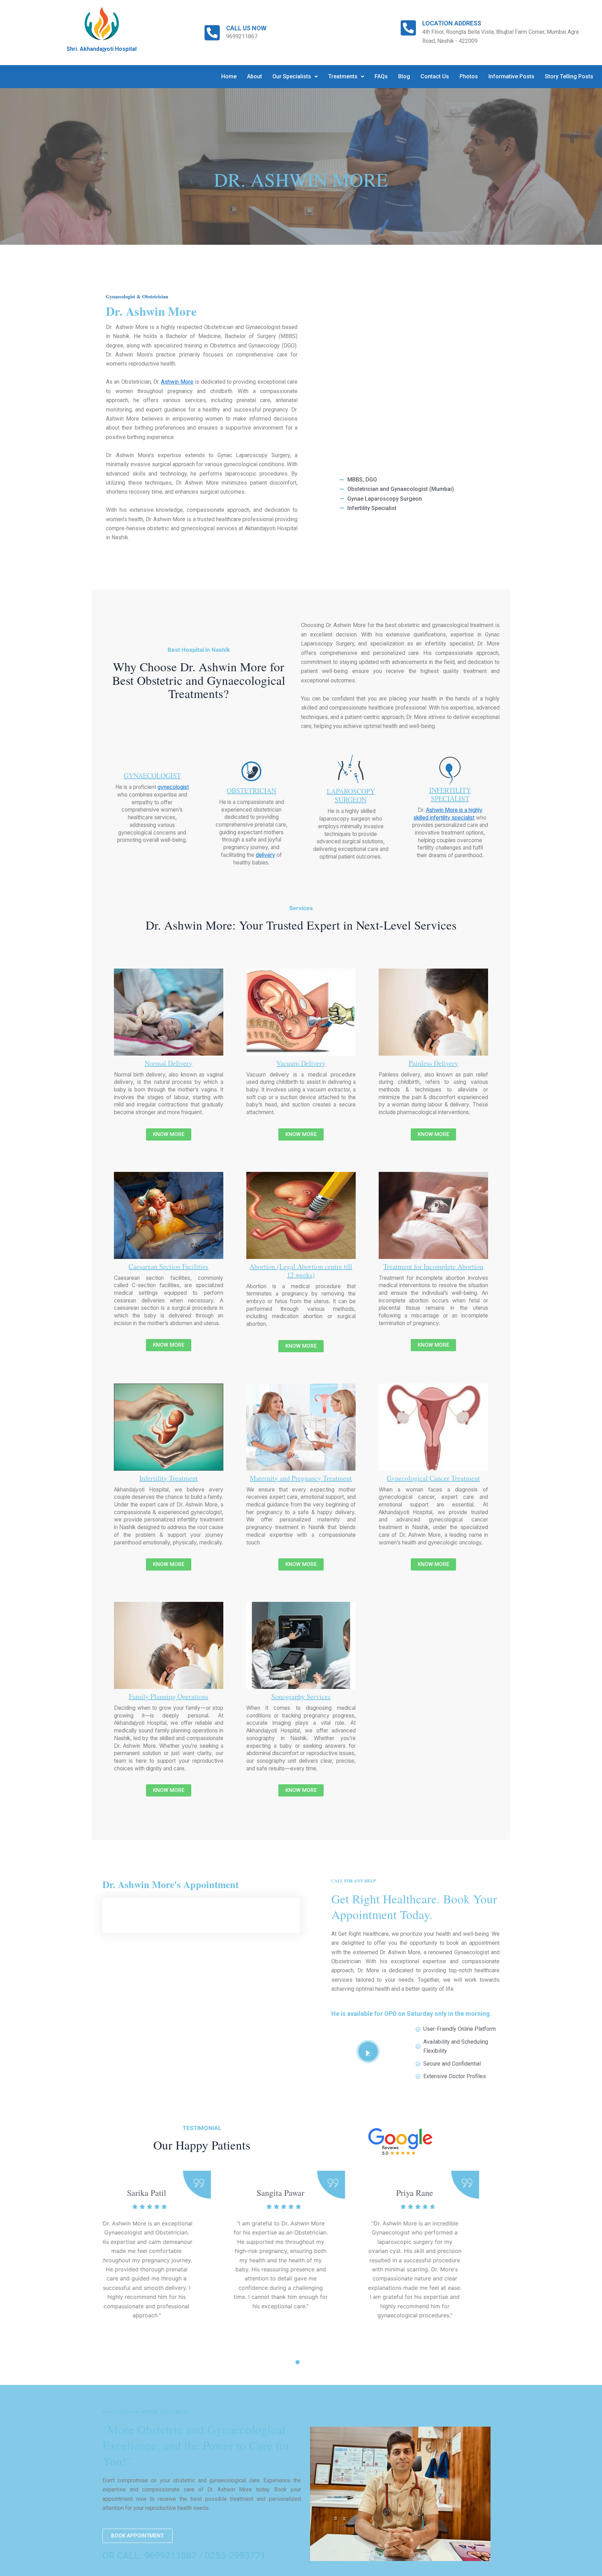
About (254, 76)
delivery (265, 855)
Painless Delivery (433, 1063)
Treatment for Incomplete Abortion (433, 1266)
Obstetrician (252, 790)
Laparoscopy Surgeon (351, 795)
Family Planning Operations (169, 1696)
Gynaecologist (152, 776)
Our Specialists (292, 76)
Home (229, 76)
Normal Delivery (168, 1063)
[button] (295, 77)
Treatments (343, 76)
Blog (404, 76)
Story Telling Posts (569, 76)
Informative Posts (511, 76)
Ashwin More (177, 382)
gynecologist (173, 787)
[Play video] (368, 2052)
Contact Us (435, 76)
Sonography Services (301, 1696)
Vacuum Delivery (301, 1063)
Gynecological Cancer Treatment (433, 1478)
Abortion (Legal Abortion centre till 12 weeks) (301, 1271)
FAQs (381, 76)
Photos (469, 76)
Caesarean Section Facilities (168, 1266)
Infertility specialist (450, 794)
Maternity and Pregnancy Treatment (301, 1478)
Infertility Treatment (169, 1478)
